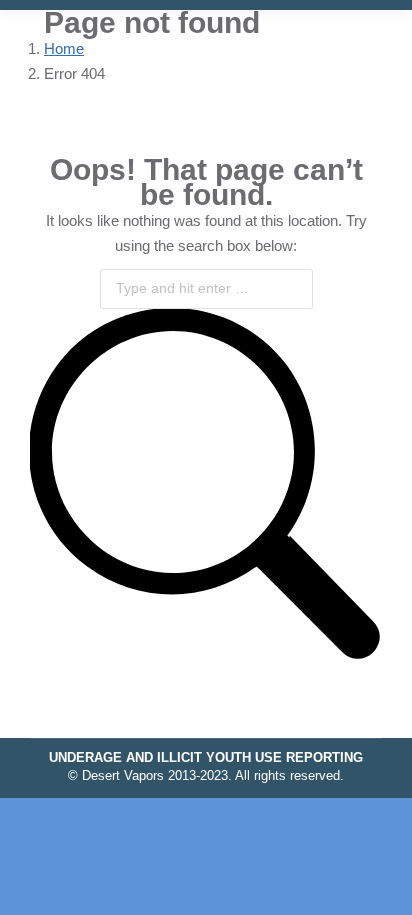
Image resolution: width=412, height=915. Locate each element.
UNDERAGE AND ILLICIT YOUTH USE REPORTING (206, 757)
